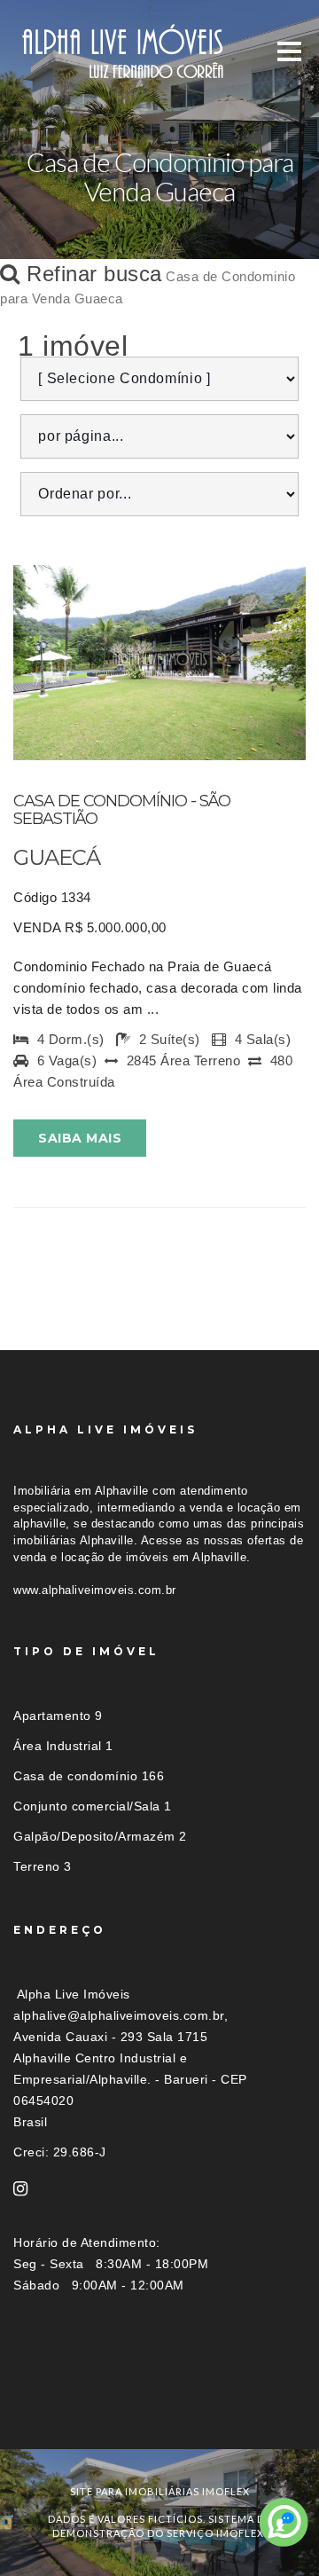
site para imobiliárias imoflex (160, 2491)
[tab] (159, 2417)
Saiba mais (80, 1138)
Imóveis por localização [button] (86, 2417)
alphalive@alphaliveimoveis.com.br (119, 2015)
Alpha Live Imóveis (74, 1994)
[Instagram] (21, 2189)
